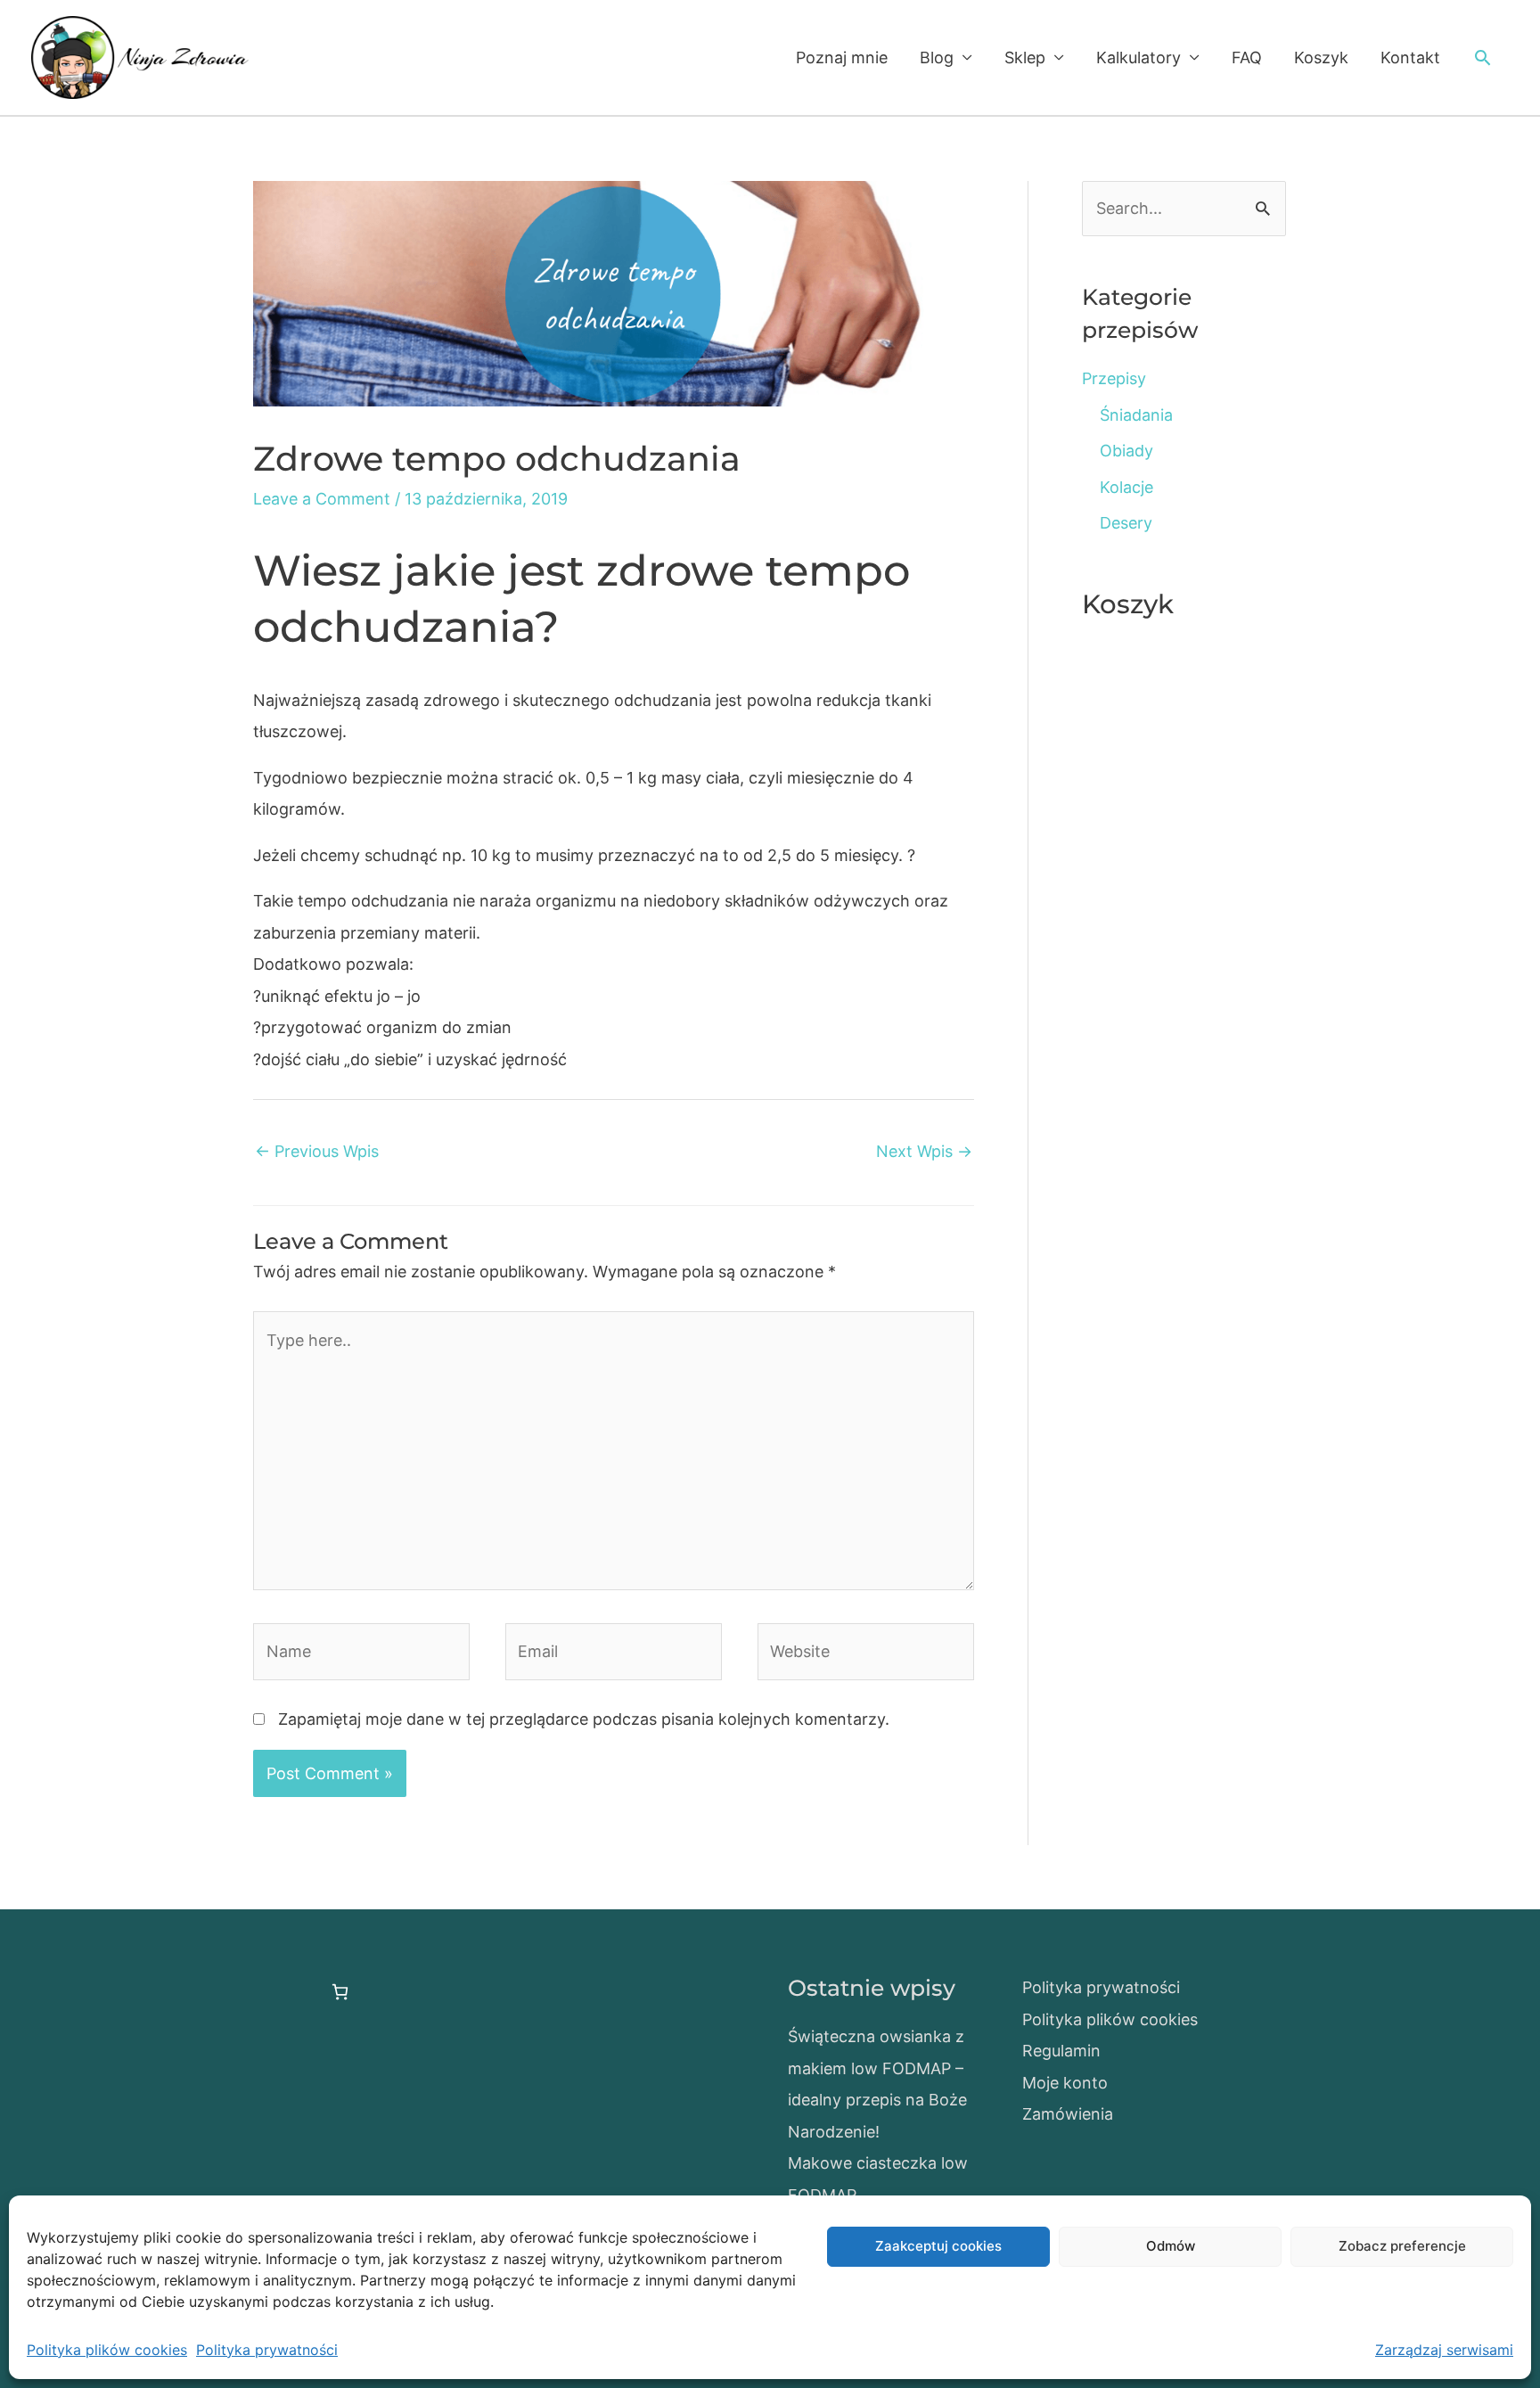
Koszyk (1321, 57)
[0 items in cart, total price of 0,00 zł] (340, 1992)
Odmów (1171, 2246)
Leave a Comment (322, 499)
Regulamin (1061, 2051)
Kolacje (1126, 487)
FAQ (1247, 57)
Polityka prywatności (267, 2350)
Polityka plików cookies (107, 2350)
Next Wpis (924, 1151)
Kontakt (1410, 57)
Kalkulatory (1139, 57)
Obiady (1126, 451)
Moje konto (1065, 2083)
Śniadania (1136, 415)
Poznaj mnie (842, 57)
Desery (1126, 523)
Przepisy (1114, 378)
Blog (937, 57)
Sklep (1025, 57)
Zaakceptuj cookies (938, 2246)
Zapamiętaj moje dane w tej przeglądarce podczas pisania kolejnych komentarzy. (584, 1719)
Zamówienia (1068, 2114)
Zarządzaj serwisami (1444, 2350)
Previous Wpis (317, 1151)
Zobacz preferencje (1402, 2246)
